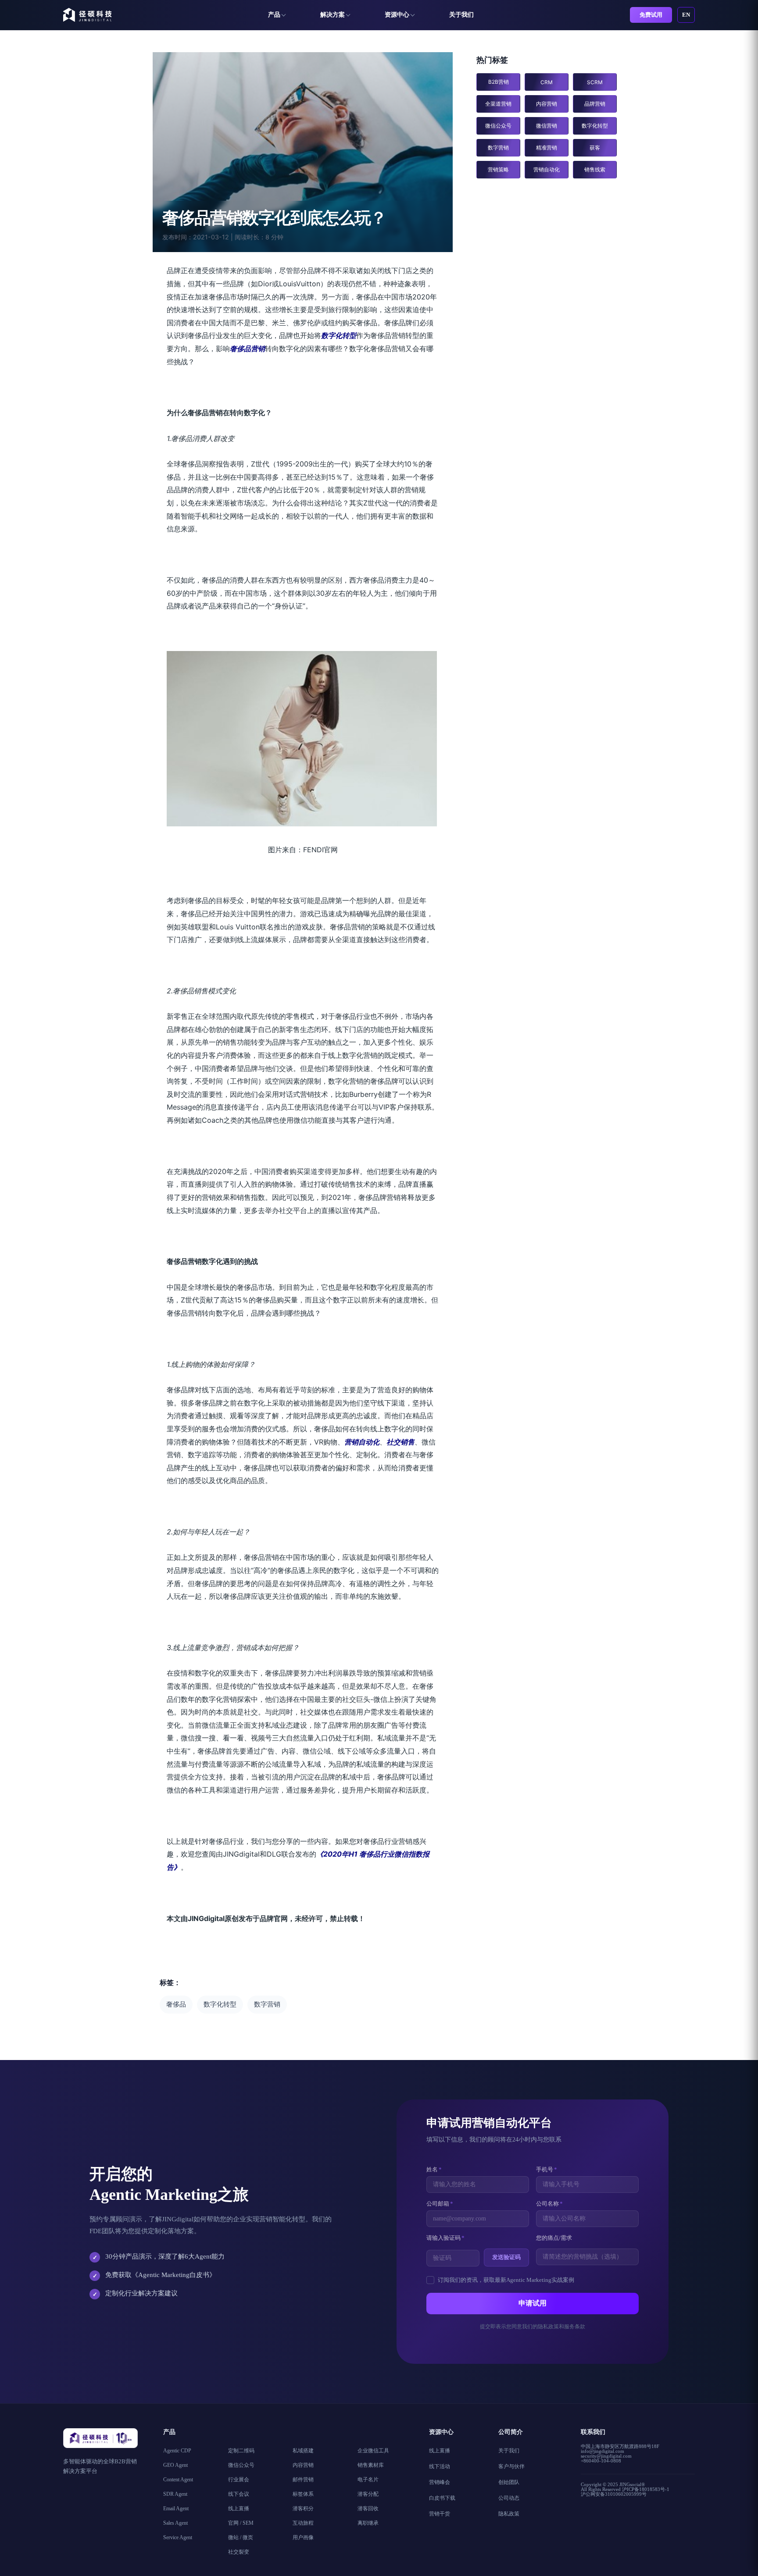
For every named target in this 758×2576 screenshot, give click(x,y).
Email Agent (176, 2508)
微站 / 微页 (241, 2537)
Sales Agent (175, 2523)
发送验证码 (506, 2257)
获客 (595, 148)
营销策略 (498, 169)
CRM (547, 82)
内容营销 (547, 104)
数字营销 (267, 2004)
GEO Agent (175, 2465)
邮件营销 (303, 2480)
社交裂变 (239, 2552)
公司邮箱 (440, 2204)
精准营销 (547, 148)
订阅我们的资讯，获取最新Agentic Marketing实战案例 (506, 2280)
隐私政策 (509, 2514)
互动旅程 (303, 2523)
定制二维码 (241, 2451)
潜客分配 (368, 2494)
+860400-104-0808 (601, 2461)
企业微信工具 (373, 2451)
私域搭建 (303, 2451)
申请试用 (533, 2303)
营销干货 (440, 2514)
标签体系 (303, 2494)
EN (686, 15)
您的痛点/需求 (554, 2238)
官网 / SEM (241, 2523)
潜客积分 (303, 2508)
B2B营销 (499, 82)
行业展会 (239, 2480)
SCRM (595, 82)
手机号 (547, 2169)
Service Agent (178, 2537)
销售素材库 (371, 2465)
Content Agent (178, 2480)
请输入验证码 (445, 2238)
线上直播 (239, 2508)
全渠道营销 (498, 104)
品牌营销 (595, 104)
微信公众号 (498, 126)
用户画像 (303, 2537)
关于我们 (461, 15)
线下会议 (239, 2494)
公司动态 (509, 2498)
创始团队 (509, 2482)
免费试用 (651, 15)
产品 (274, 15)
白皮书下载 (442, 2498)
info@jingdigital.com (602, 2451)
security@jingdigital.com (606, 2456)
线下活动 (440, 2466)
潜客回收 (368, 2508)
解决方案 (333, 15)
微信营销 (547, 126)
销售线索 (595, 169)
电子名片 (368, 2480)
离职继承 (368, 2523)
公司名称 (549, 2204)
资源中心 (397, 15)
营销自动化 (362, 1442)
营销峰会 (440, 2482)
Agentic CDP (177, 2451)
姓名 (434, 2169)
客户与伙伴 (511, 2466)
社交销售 (400, 1442)
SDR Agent (175, 2494)
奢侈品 (176, 2004)
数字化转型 (339, 335)
